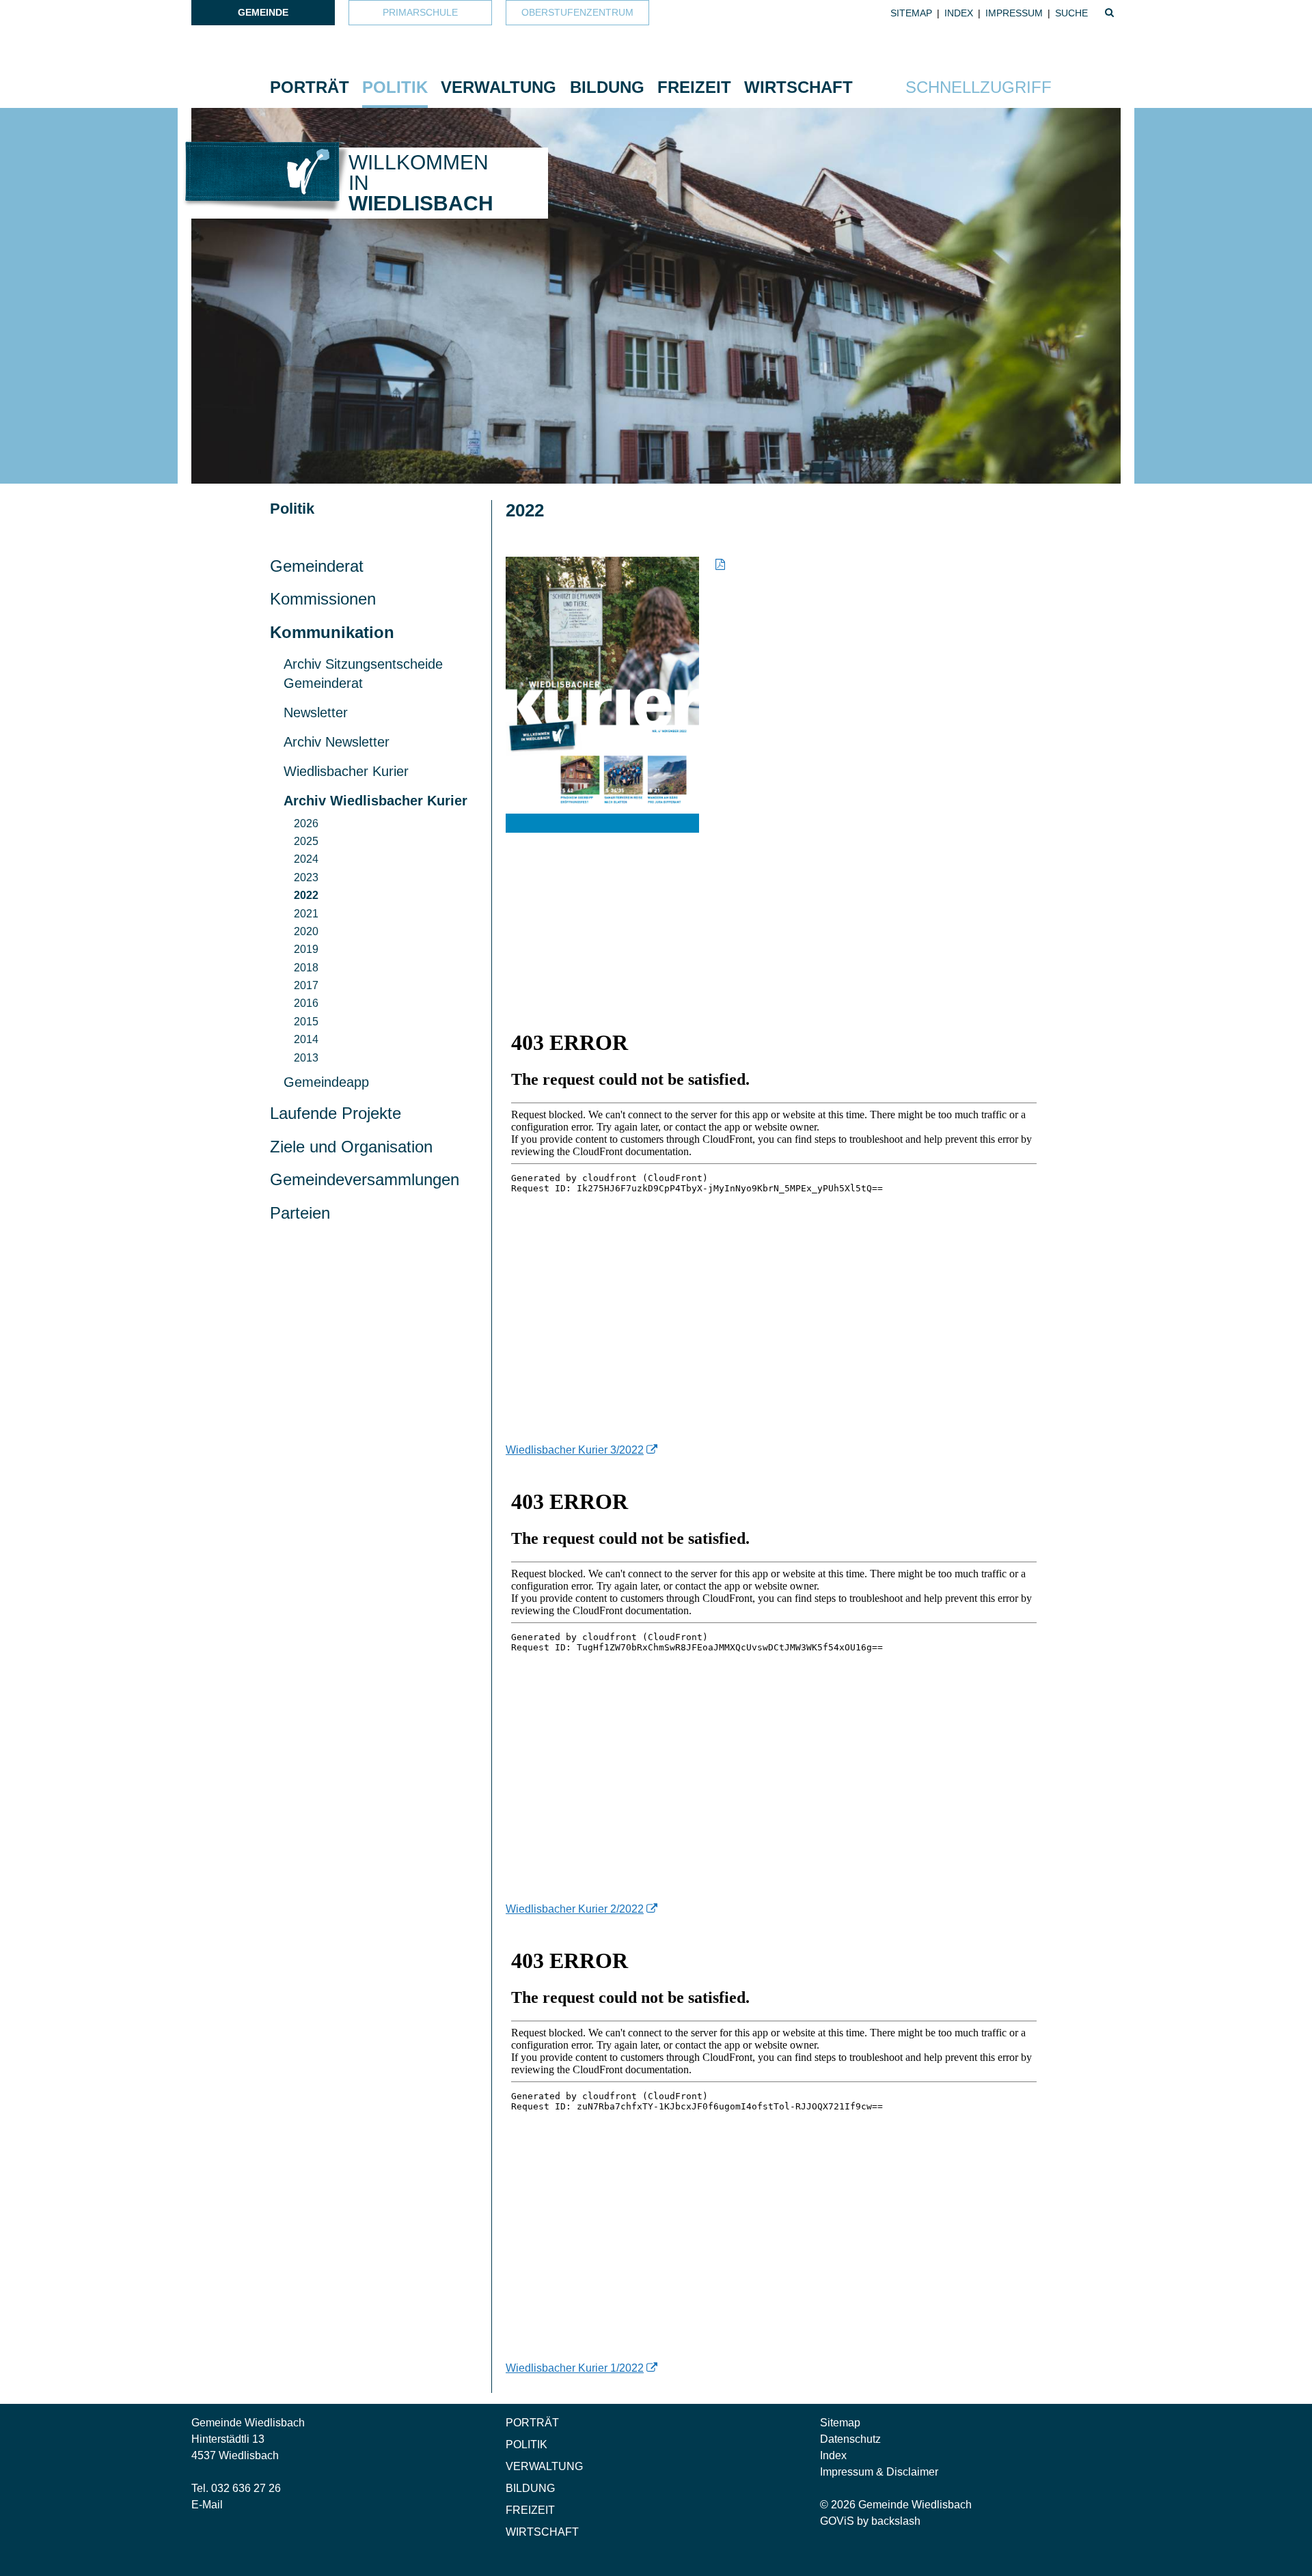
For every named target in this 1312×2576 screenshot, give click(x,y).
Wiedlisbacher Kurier (346, 771)
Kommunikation (332, 632)
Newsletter (316, 712)
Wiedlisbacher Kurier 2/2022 (575, 1909)
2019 (306, 949)
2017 (306, 985)
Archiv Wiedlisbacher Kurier (375, 801)
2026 (306, 823)
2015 (306, 1022)
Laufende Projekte (336, 1113)
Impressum (1014, 13)
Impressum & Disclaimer (879, 2472)
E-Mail (207, 2505)
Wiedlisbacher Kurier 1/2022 (575, 2368)
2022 (306, 895)
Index (959, 13)
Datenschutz (850, 2439)
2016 (306, 1003)
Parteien (300, 1213)
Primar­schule (420, 12)
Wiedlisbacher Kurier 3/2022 (575, 1450)
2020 (306, 931)
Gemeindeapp (326, 1082)
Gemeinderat (317, 566)
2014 (306, 1039)
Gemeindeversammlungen (365, 1179)
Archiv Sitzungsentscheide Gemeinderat (363, 674)
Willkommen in (421, 183)
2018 (306, 968)
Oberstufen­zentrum (577, 12)
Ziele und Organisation (351, 1147)
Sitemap (911, 13)
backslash (896, 2521)
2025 (306, 841)
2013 (306, 1058)
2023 (306, 877)
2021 (306, 914)
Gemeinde (263, 12)
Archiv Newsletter (337, 742)
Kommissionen (323, 599)
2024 (306, 859)
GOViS (837, 2521)
